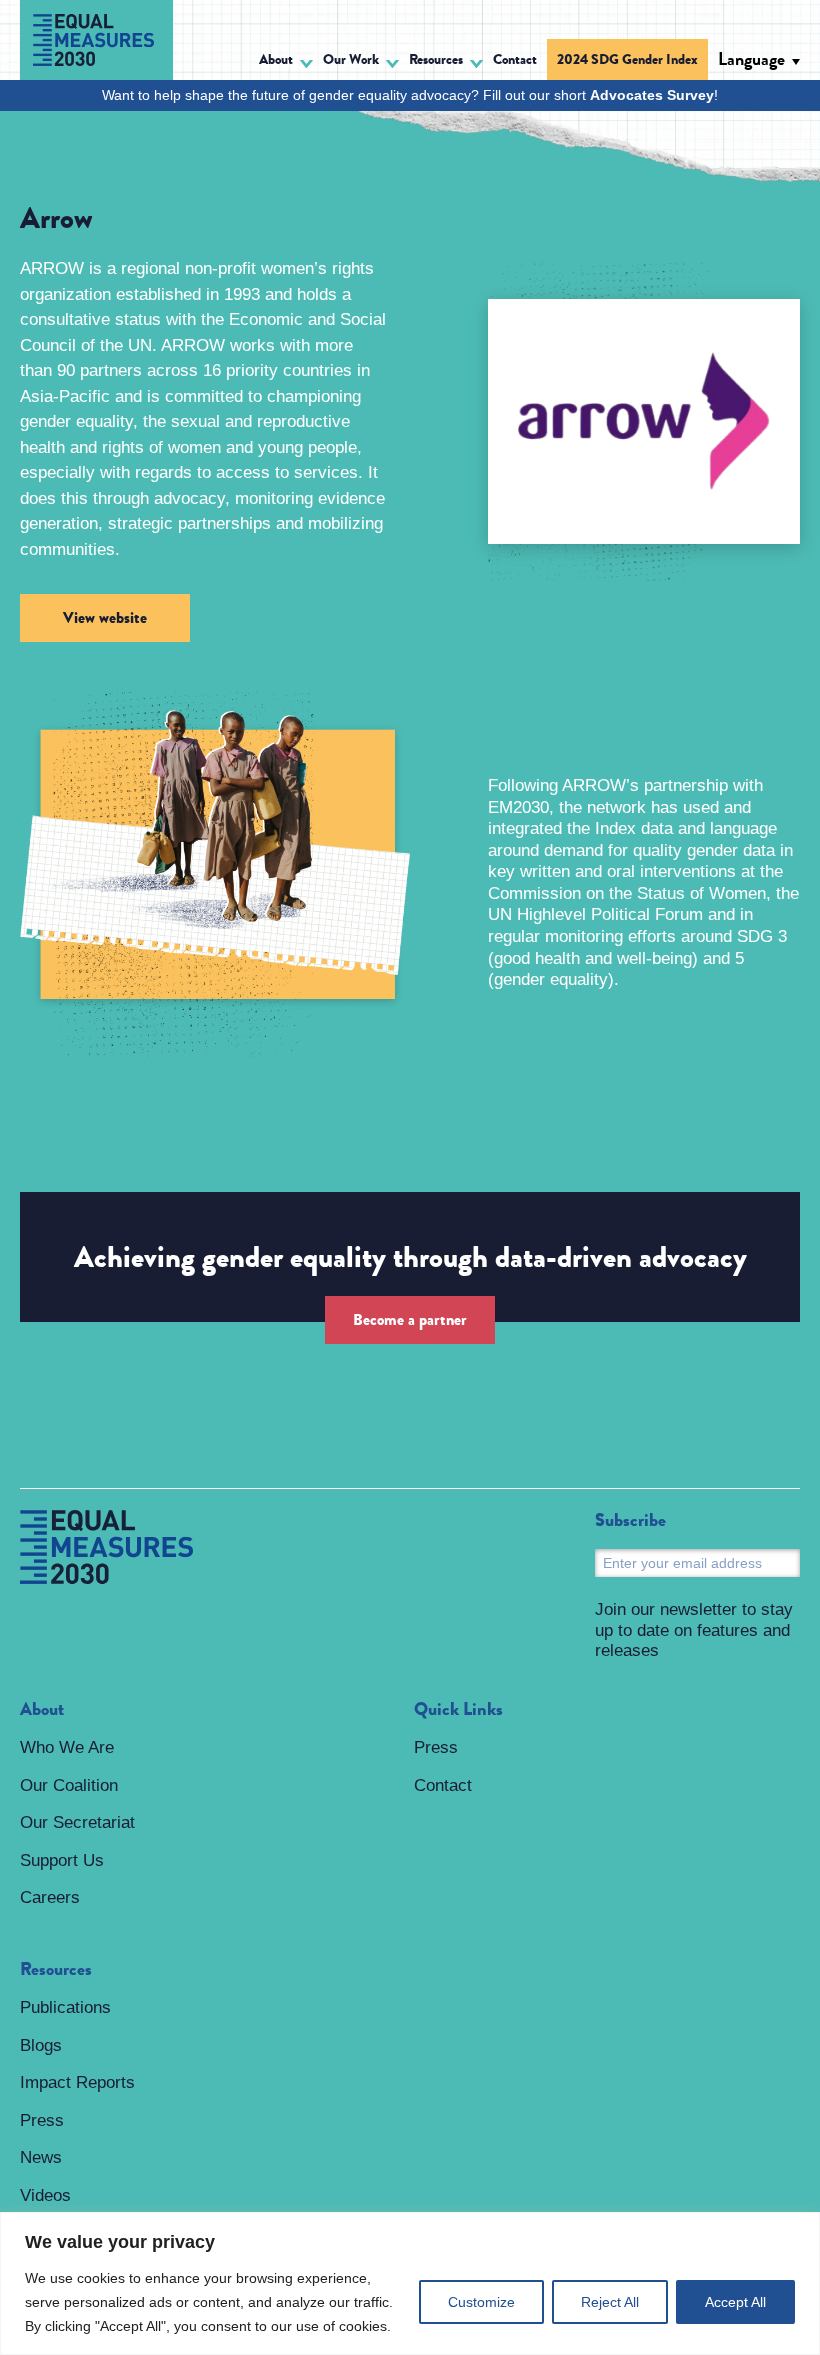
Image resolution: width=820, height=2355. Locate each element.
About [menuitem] (42, 1710)
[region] (410, 2283)
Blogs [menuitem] (41, 2045)
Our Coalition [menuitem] (69, 1785)
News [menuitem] (41, 2157)
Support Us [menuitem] (62, 1860)
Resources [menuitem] (56, 1970)
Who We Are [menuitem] (67, 1747)
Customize (481, 2302)
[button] (286, 62)
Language (751, 59)
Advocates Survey (652, 95)
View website (105, 617)
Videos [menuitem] (45, 2195)
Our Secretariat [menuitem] (77, 1822)
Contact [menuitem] (515, 59)
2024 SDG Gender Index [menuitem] (627, 59)
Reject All (610, 2302)
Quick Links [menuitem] (458, 1710)
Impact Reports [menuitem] (77, 2082)
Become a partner (410, 1319)
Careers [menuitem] (50, 1897)
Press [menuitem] (42, 2120)
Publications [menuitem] (65, 2007)
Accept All (735, 2302)
